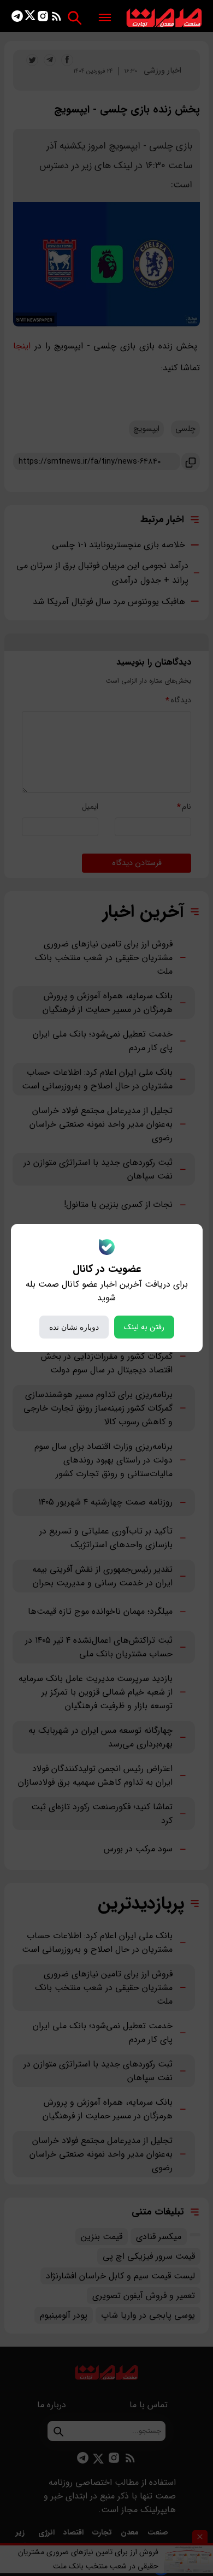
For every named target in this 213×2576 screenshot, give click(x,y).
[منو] (105, 18)
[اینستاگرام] (43, 18)
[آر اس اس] (57, 18)
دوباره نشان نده (74, 1327)
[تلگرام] (17, 18)
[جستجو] (75, 18)
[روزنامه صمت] (164, 18)
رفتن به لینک (144, 1327)
